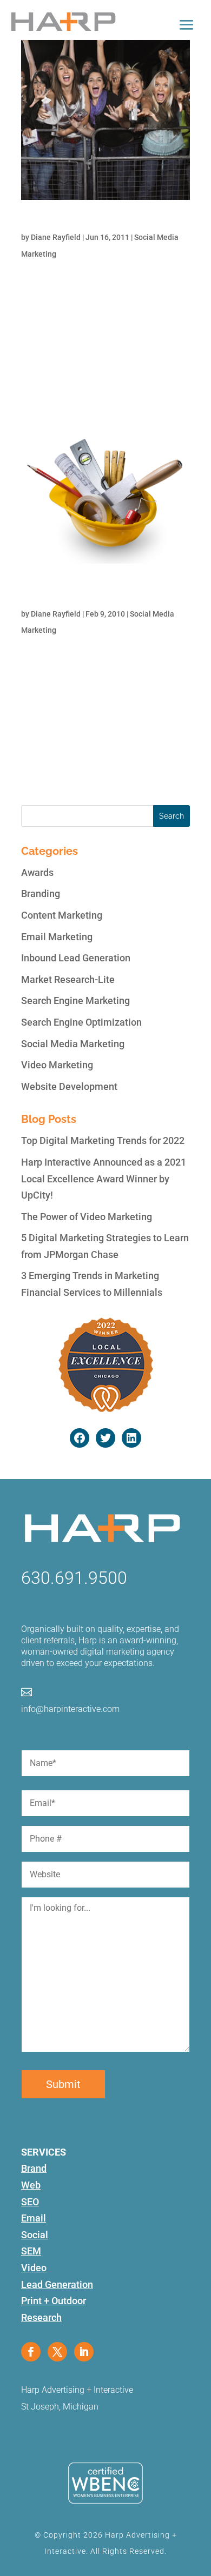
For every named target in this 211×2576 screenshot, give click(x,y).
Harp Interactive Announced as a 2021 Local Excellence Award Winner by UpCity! (104, 1179)
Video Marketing (57, 1065)
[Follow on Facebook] (31, 2352)
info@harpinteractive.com (70, 1709)
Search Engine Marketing (75, 1001)
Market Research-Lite (68, 979)
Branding (41, 894)
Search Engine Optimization (81, 1022)
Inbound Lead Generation (76, 958)
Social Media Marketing (73, 1044)
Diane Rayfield (56, 237)
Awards (37, 872)
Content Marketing (62, 915)
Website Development (69, 1086)
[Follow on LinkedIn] (84, 2352)
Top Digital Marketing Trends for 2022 (103, 1140)
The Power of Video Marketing (87, 1217)
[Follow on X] (57, 2352)
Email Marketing (57, 937)
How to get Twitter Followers (80, 222)
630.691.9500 (74, 1578)
